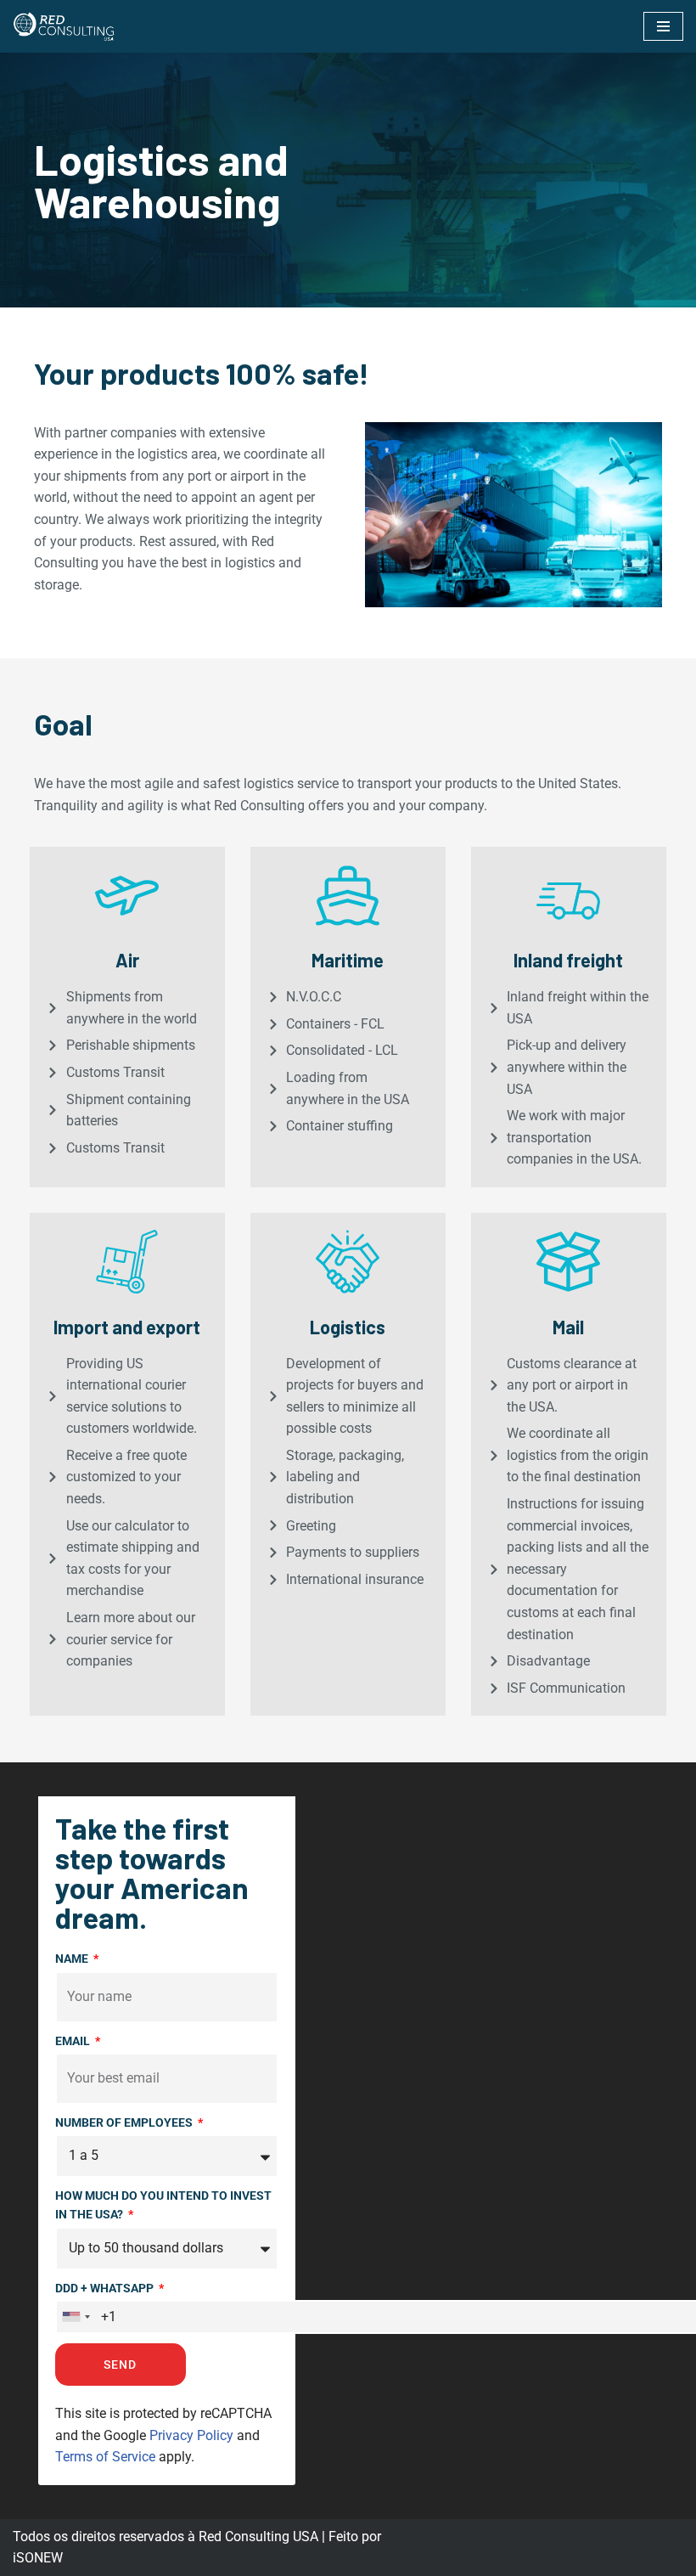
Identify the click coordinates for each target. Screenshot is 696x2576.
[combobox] (76, 2317)
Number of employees (125, 2122)
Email (74, 2041)
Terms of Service (105, 2457)
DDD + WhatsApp (106, 2288)
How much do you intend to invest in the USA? (163, 2205)
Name (73, 1959)
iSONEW (38, 2558)
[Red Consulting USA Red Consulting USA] (64, 26)
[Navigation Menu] (663, 26)
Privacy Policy (191, 2435)
